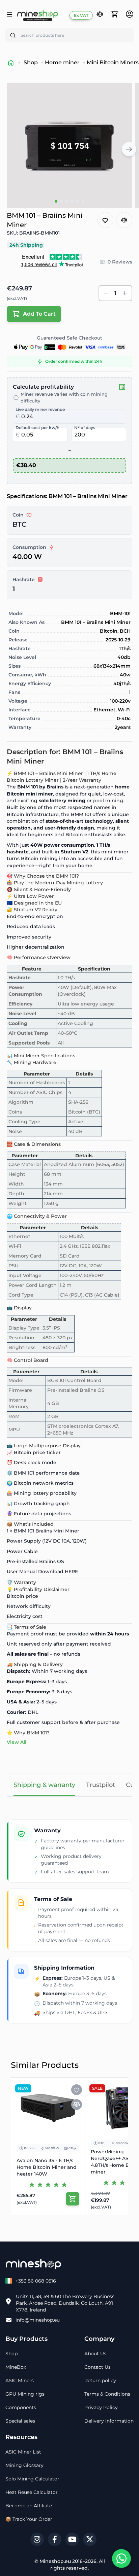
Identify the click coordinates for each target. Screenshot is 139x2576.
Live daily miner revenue (40, 409)
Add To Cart (39, 314)
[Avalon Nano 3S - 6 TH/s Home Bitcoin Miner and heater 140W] (48, 2108)
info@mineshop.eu (38, 2320)
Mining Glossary (24, 2465)
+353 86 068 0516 (36, 2281)
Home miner (62, 62)
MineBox (16, 2367)
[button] (100, 14)
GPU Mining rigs (25, 2394)
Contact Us (98, 2367)
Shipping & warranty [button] (44, 1785)
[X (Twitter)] (90, 2539)
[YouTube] (72, 2539)
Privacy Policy (101, 2407)
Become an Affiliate (29, 2506)
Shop (31, 62)
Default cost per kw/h (37, 428)
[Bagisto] (38, 15)
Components (21, 2407)
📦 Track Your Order (29, 2519)
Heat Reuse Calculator (32, 2492)
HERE (71, 1572)
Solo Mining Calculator (32, 2479)
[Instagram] (37, 2539)
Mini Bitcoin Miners (113, 62)
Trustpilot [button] (101, 1785)
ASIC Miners (20, 2380)
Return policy (100, 2380)
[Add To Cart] (73, 2199)
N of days (85, 428)
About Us (95, 2354)
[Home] (11, 63)
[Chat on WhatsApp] (121, 2559)
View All (17, 1742)
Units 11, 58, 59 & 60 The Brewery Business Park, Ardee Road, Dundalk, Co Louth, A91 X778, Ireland (65, 2303)
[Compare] (100, 15)
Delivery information (109, 2421)
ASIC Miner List (23, 2452)
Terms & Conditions (107, 2394)
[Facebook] (55, 2539)
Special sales (20, 2421)
